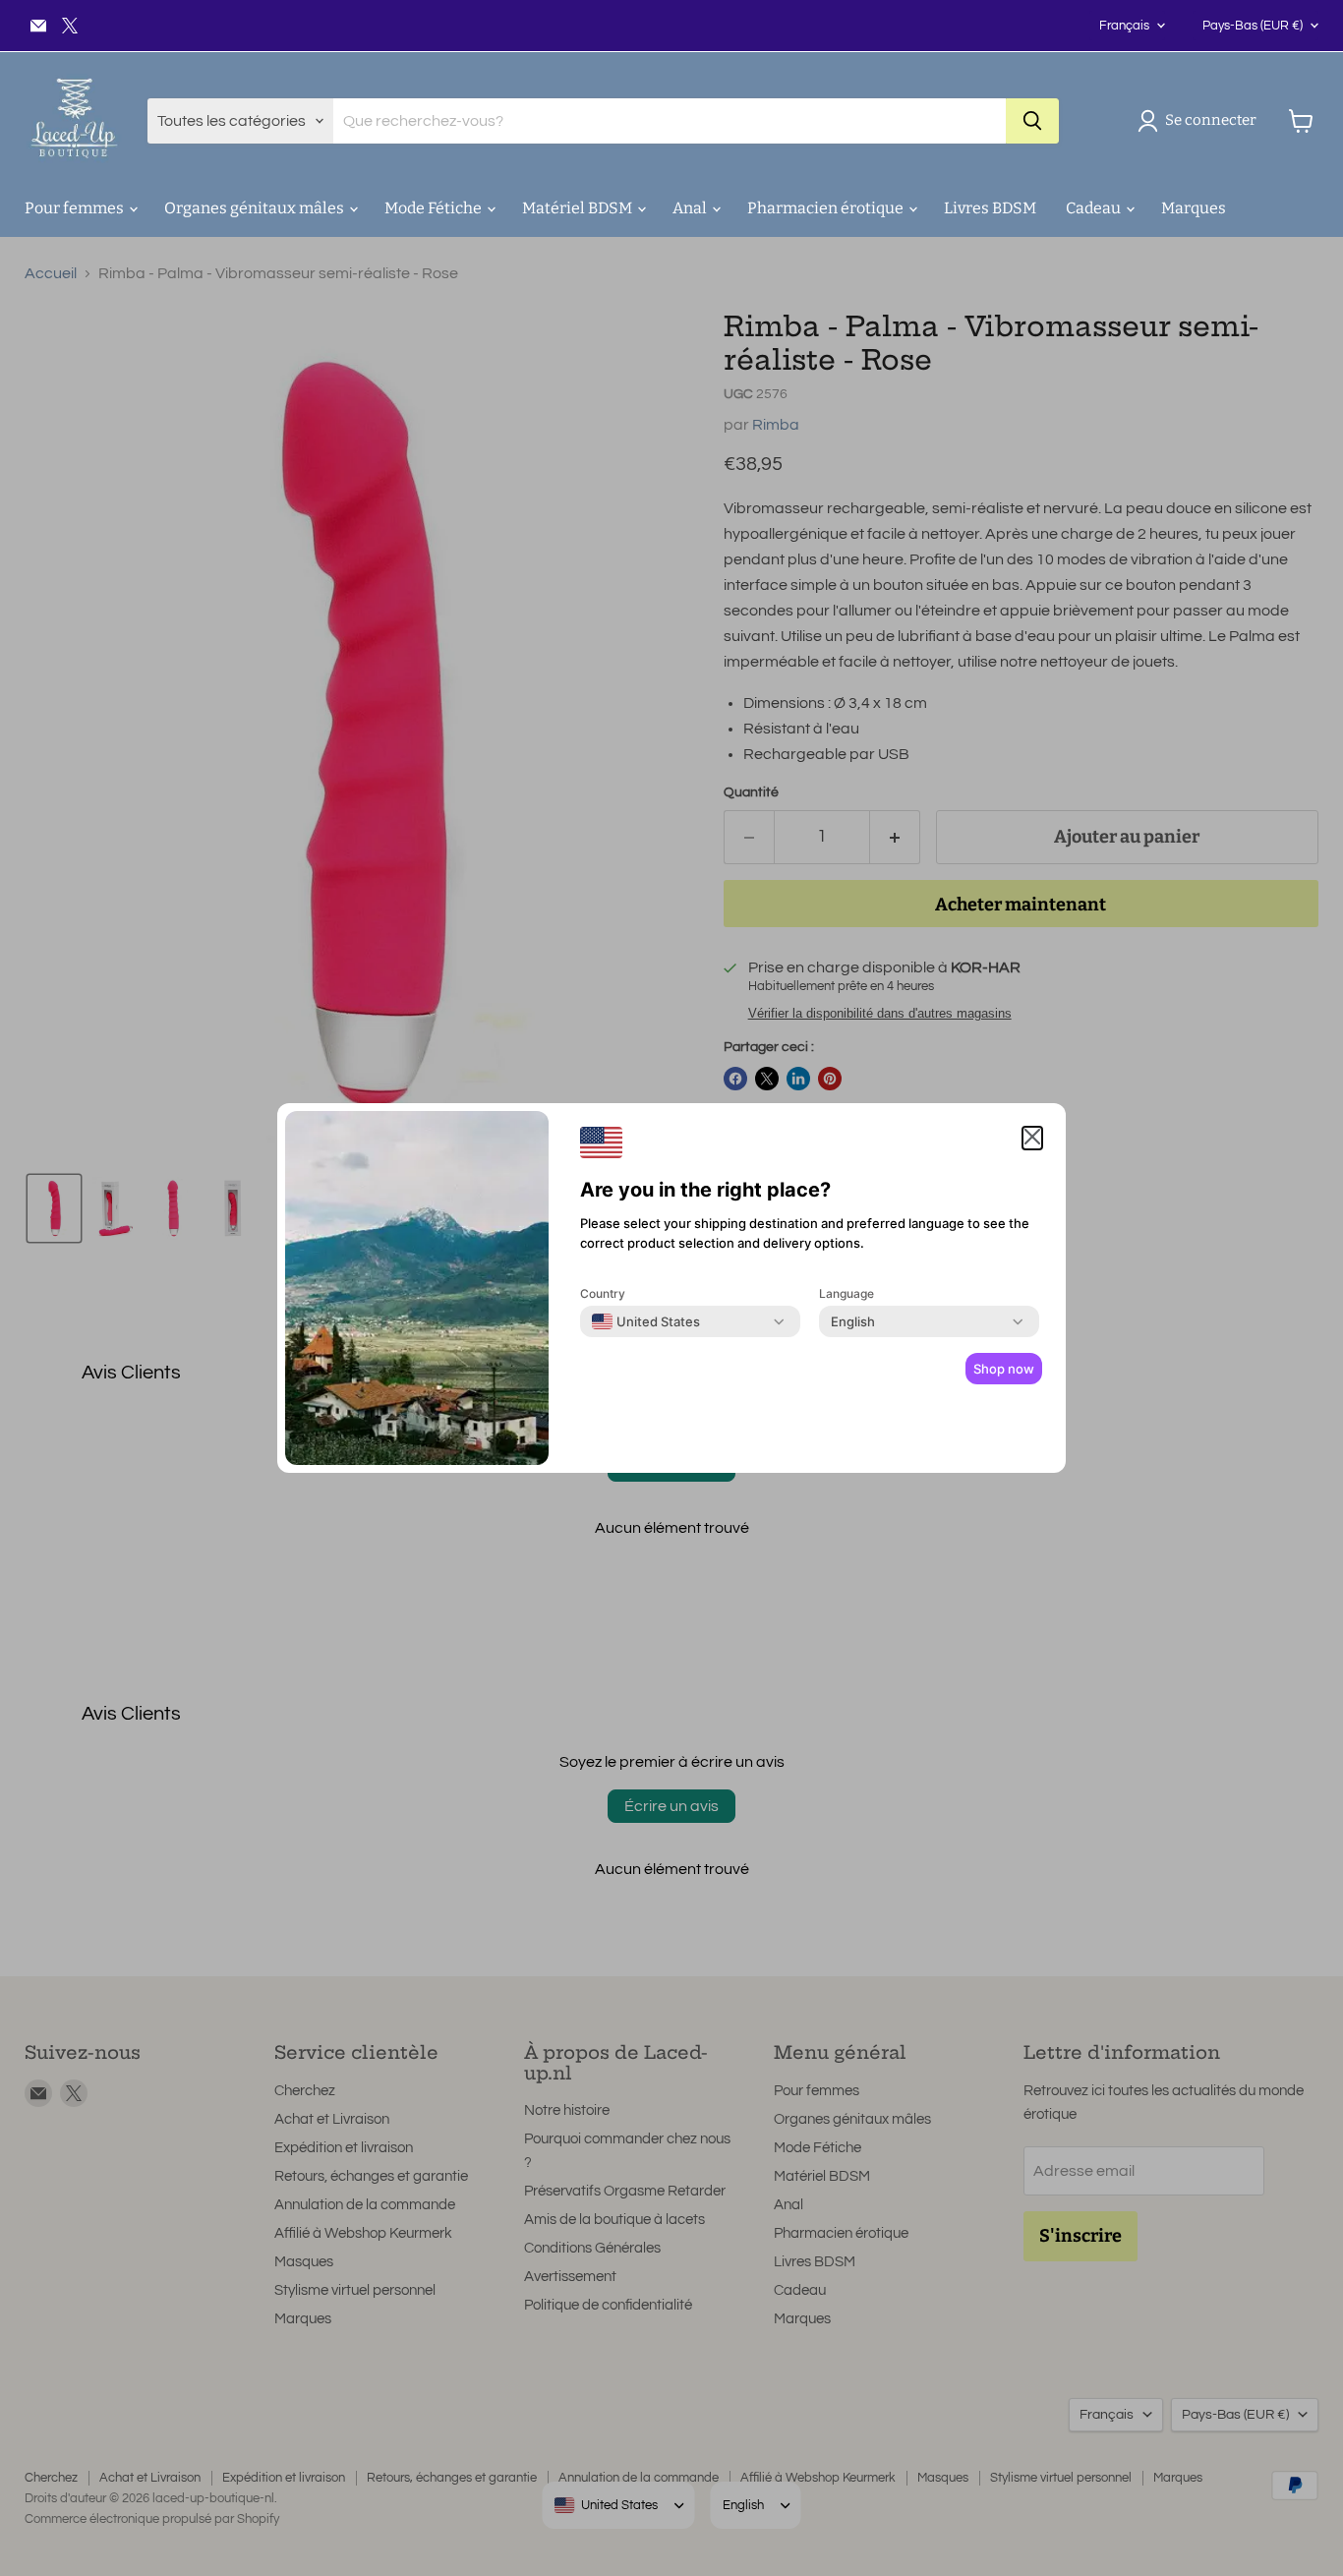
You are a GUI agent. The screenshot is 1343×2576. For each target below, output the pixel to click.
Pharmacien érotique (827, 208)
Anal (691, 208)
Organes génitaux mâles (256, 208)
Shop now (1004, 1369)
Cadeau (1095, 208)
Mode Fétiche (435, 208)
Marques (1194, 208)
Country (603, 1293)
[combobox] (646, 1321)
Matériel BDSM (579, 208)
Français (1124, 26)
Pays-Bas (1253, 26)
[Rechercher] (1032, 121)
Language (847, 1293)
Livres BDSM (990, 208)
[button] (1201, 121)
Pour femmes (76, 208)
